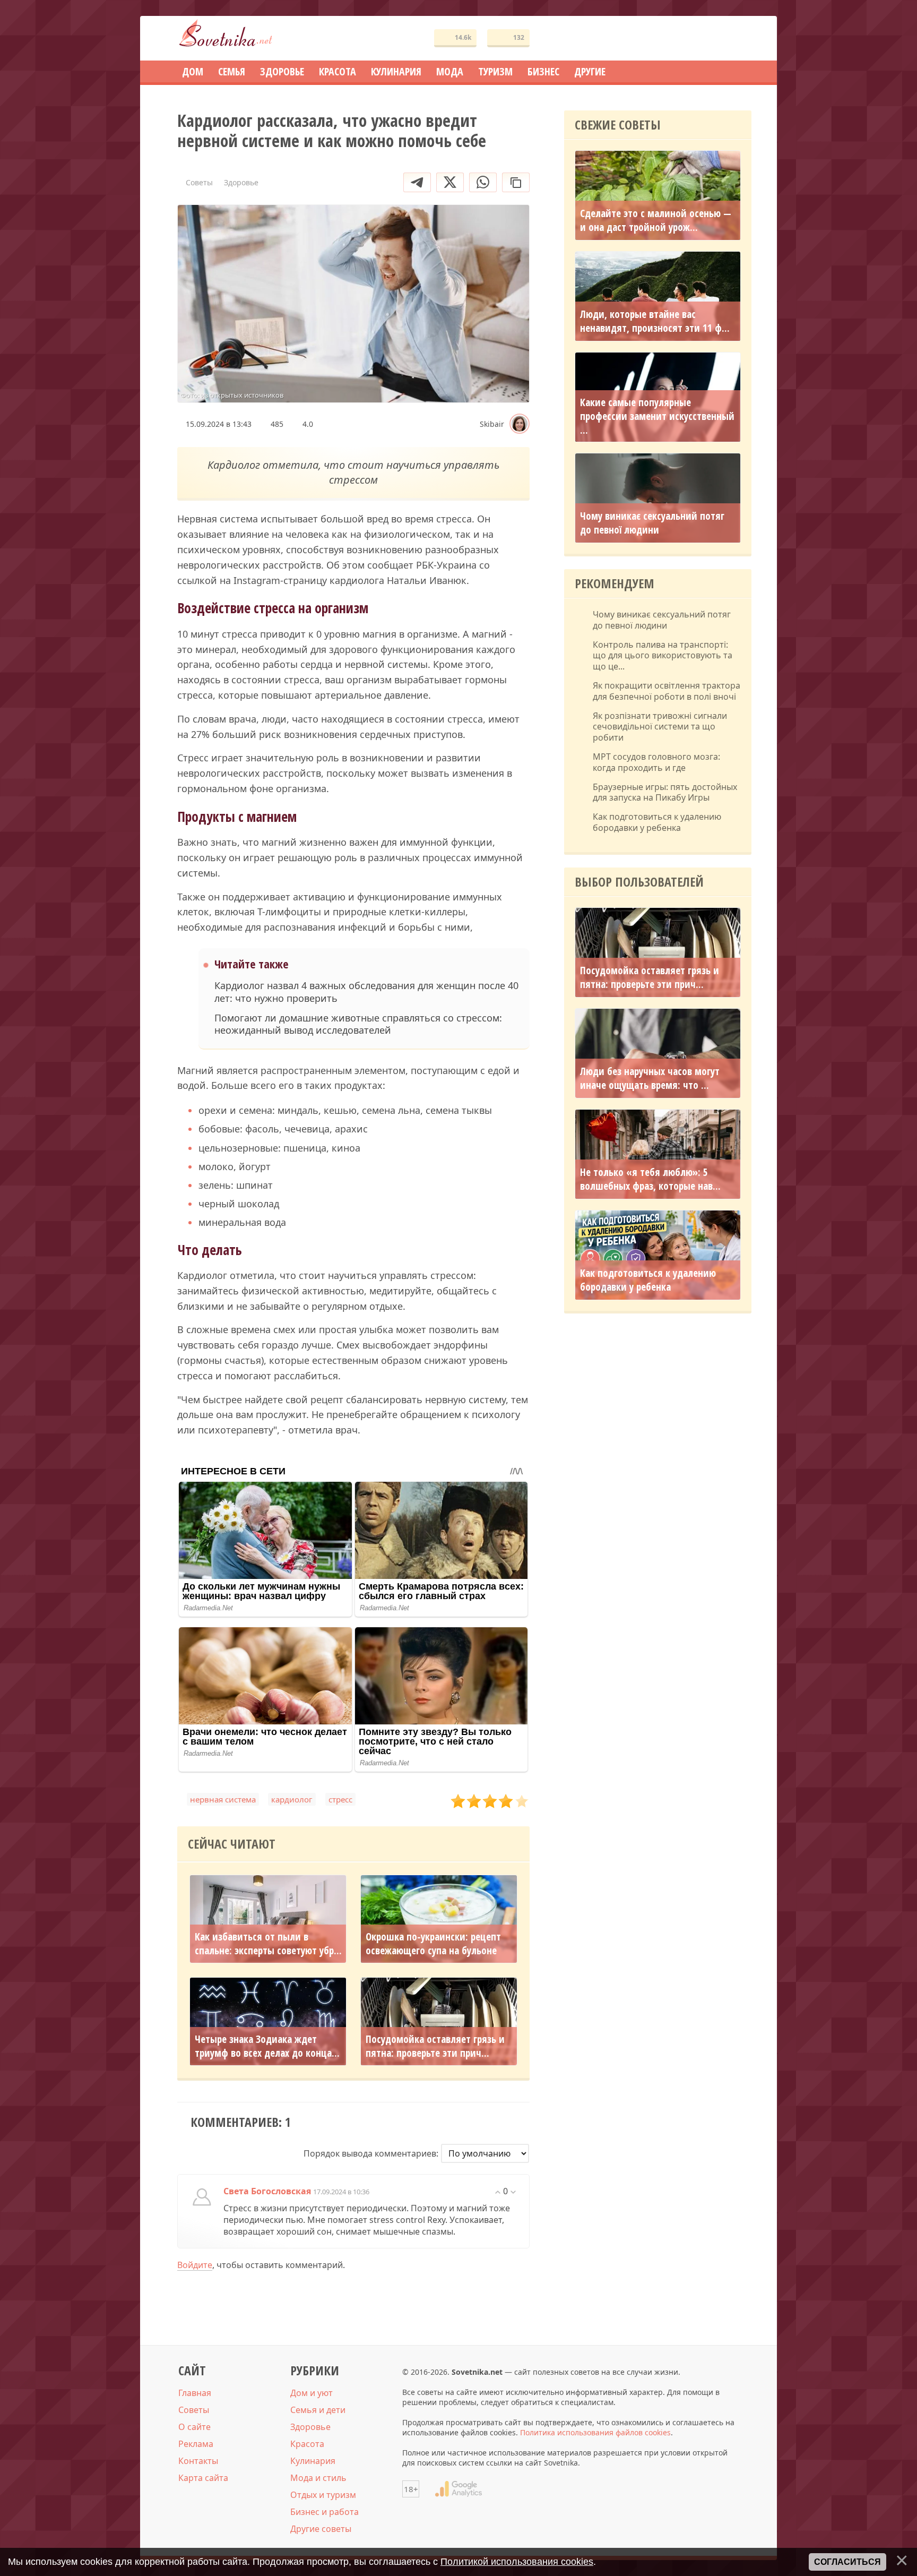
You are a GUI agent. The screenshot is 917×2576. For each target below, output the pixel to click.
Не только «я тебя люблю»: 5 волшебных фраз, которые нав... (650, 1179)
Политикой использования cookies (517, 2562)
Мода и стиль (318, 2478)
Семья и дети (318, 2410)
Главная (195, 2393)
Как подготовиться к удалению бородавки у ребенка (657, 822)
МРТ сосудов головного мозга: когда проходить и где (656, 762)
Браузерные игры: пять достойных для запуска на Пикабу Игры (665, 793)
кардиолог (292, 1799)
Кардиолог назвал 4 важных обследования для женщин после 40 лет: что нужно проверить (366, 992)
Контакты (198, 2461)
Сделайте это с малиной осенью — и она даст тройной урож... (656, 220)
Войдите (195, 2265)
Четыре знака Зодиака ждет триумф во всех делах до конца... (267, 2046)
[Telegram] (417, 182)
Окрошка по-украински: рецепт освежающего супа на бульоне (433, 1944)
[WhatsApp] (483, 182)
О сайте (194, 2427)
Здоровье (310, 2427)
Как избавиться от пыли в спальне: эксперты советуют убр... (268, 1944)
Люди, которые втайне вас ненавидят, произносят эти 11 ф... (655, 321)
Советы (194, 2410)
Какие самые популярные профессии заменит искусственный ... (657, 416)
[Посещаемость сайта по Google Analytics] (458, 2489)
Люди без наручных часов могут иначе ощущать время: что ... (650, 1078)
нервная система (223, 1799)
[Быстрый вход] (737, 38)
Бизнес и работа (325, 2512)
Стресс (340, 1799)
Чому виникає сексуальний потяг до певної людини (652, 523)
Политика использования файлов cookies (595, 2432)
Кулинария (313, 2461)
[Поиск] (705, 38)
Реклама (196, 2444)
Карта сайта (203, 2478)
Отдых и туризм (323, 2495)
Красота (307, 2444)
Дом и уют (312, 2393)
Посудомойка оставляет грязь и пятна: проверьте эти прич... (435, 2046)
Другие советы (321, 2529)
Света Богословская (267, 2191)
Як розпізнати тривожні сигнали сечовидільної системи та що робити (660, 727)
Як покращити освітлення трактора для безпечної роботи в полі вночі (667, 691)
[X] (450, 182)
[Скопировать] (516, 182)
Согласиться (847, 2562)
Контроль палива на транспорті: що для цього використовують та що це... (663, 656)
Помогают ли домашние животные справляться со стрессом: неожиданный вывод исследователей (358, 1024)
